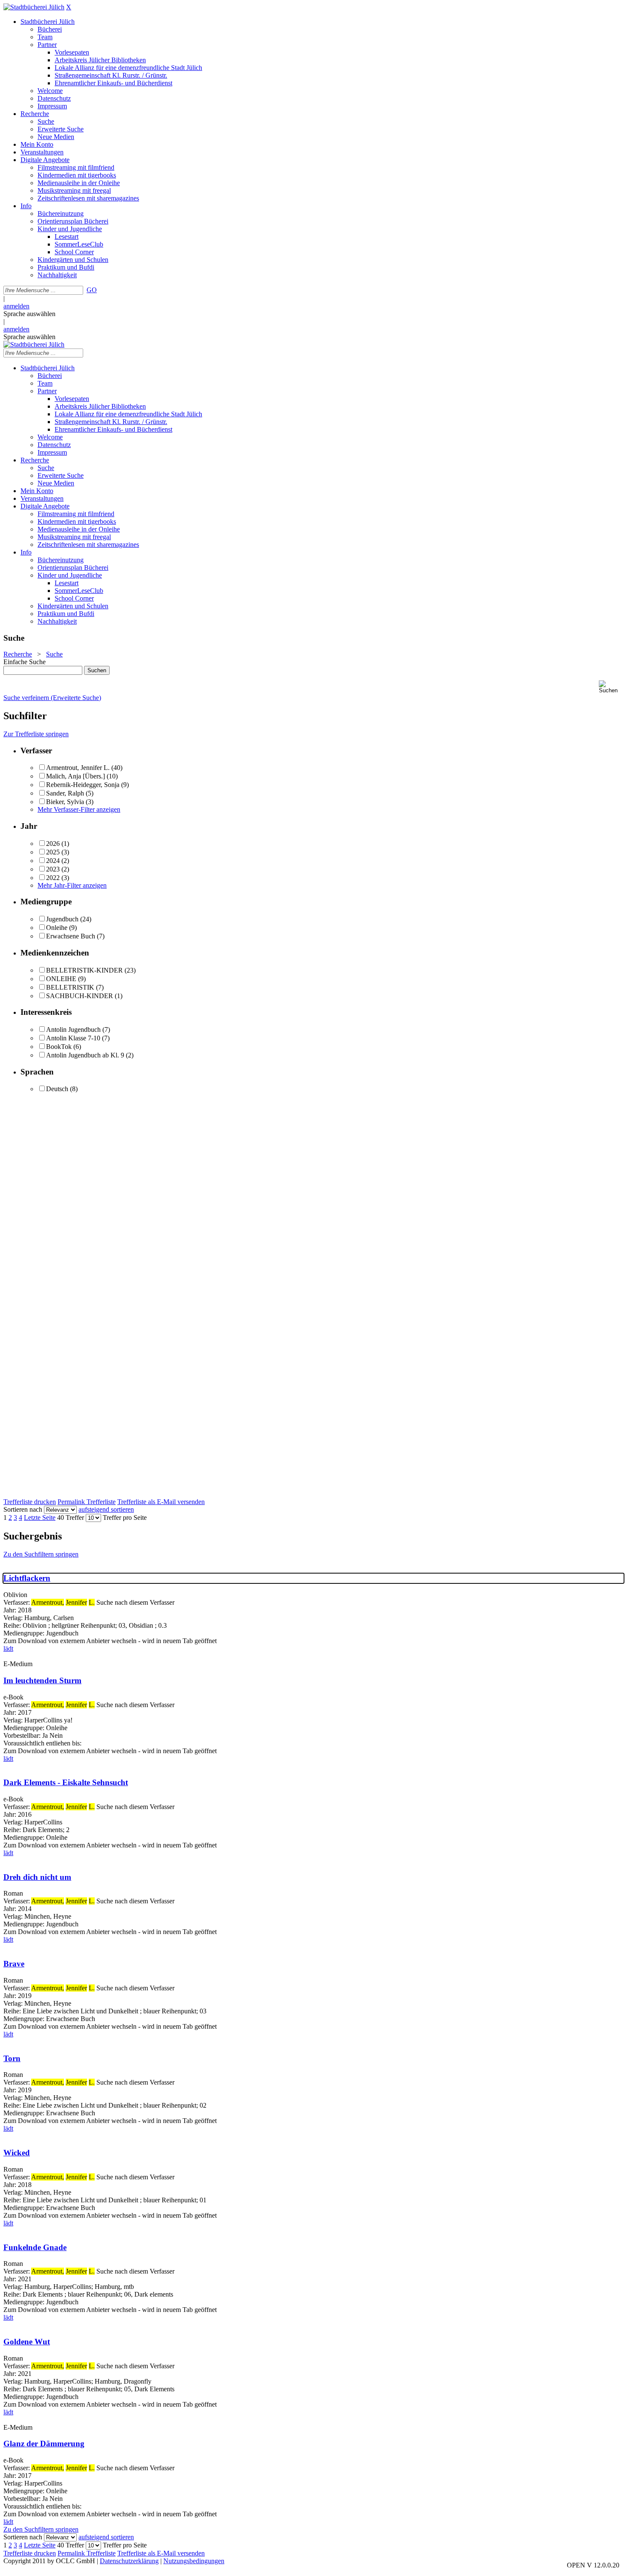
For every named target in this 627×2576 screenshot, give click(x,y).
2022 (53, 878)
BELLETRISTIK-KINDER (84, 970)
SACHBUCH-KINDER (80, 996)
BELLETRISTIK (70, 987)
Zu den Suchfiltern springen (41, 1554)
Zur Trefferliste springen (36, 734)
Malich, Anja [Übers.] (75, 776)
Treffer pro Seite (125, 1517)
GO (92, 290)
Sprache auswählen (29, 314)
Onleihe (57, 928)
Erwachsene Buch (71, 936)
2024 (53, 861)
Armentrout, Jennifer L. (78, 768)
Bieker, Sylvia (65, 802)
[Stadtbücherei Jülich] (34, 7)
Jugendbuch (62, 919)
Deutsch (57, 1089)
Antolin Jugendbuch (73, 1030)
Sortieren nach (23, 1509)
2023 (53, 869)
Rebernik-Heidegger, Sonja (83, 785)
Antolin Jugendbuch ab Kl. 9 (85, 1055)
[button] (611, 687)
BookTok (59, 1047)
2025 (53, 852)
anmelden (16, 306)
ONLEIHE (61, 979)
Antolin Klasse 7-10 (73, 1038)
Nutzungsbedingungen (194, 2561)
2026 (53, 844)
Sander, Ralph (65, 793)
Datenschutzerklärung (129, 2561)
